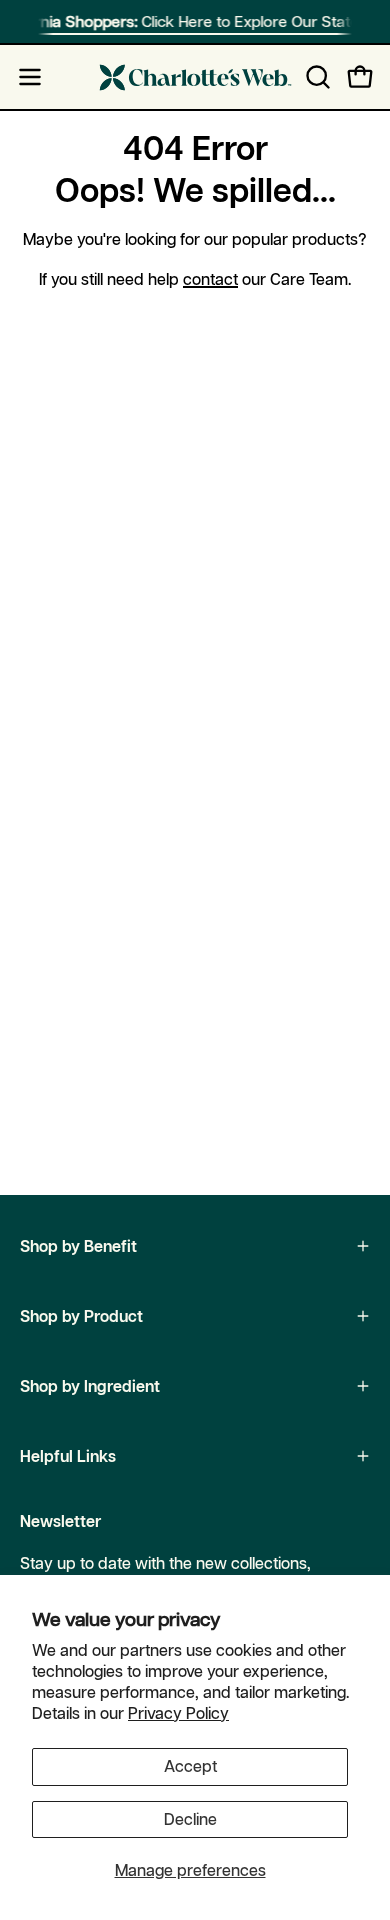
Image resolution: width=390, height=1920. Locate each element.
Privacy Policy (178, 1713)
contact (210, 279)
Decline (190, 1819)
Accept (190, 1766)
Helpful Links (68, 1456)
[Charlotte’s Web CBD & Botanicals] (195, 77)
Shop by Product (81, 1316)
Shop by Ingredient (90, 1386)
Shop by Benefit (78, 1246)
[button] (316, 77)
